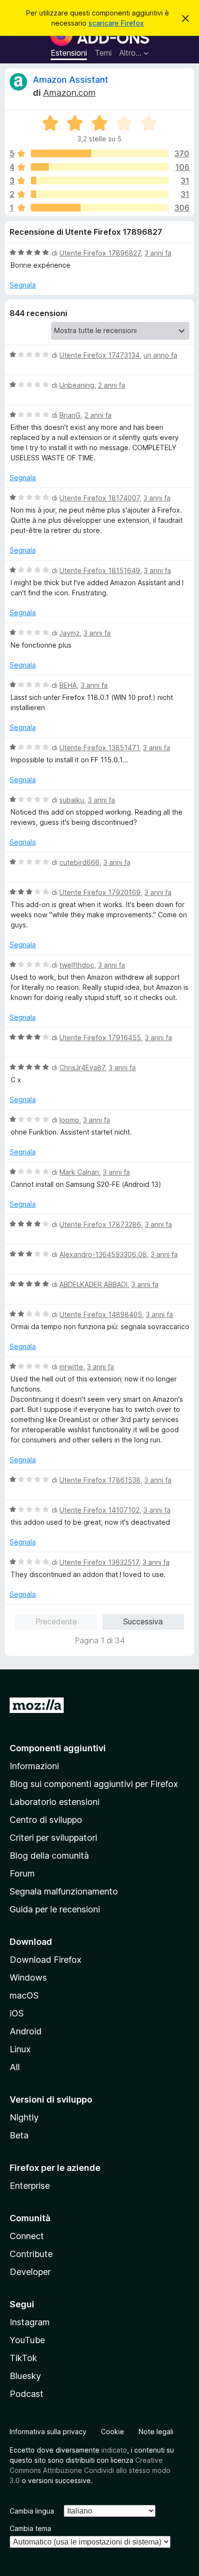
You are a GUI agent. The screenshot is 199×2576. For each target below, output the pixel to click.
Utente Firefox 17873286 (100, 1224)
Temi (103, 53)
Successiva (143, 1621)
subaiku (72, 800)
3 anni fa (158, 253)
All (15, 2067)
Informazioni (34, 1766)
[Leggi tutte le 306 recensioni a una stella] (100, 208)
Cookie (113, 2432)
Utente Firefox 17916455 (100, 1038)
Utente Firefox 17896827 (100, 253)
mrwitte (71, 1367)
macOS (24, 1995)
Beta (19, 2135)
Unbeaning (77, 385)
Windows (28, 1977)
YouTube (27, 2340)
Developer (30, 2272)
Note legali (156, 2432)
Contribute (31, 2254)
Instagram (30, 2322)
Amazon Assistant (71, 80)
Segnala (23, 285)
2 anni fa (112, 385)
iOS (17, 2013)
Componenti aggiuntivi (58, 1748)
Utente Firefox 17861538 (100, 1480)
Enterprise (30, 2186)
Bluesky (25, 2376)
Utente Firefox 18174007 (99, 498)
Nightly (24, 2117)
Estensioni (69, 53)
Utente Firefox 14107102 (99, 1510)
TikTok (23, 2358)
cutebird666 (79, 862)
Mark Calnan (79, 1172)
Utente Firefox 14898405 (101, 1314)
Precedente (56, 1621)
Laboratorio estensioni (55, 1802)
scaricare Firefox (116, 23)
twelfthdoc (77, 965)
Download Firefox (46, 1960)
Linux (20, 2049)
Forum (22, 1873)
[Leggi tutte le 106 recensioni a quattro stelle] (100, 167)
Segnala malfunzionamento (64, 1891)
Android (26, 2031)
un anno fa (160, 355)
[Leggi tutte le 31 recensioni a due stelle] (100, 194)
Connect (27, 2236)
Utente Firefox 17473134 (99, 355)
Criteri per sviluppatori (53, 1838)
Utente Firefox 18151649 (100, 570)
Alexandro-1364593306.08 (103, 1254)
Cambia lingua (32, 2511)
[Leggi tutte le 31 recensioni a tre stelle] (100, 181)
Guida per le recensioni (55, 1909)
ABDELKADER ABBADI (93, 1284)
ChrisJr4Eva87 (82, 1068)
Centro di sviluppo (46, 1820)
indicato (114, 2450)
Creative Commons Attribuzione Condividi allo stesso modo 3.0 (90, 2470)
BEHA (68, 685)
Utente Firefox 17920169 (100, 892)
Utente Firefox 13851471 (99, 748)
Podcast (27, 2394)
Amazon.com (69, 93)
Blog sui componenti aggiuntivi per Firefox (94, 1784)
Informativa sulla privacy (48, 2432)
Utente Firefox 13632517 (99, 1562)
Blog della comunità (49, 1856)
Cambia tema (30, 2528)
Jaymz (70, 633)
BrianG (70, 415)
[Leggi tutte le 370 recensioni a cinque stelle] (100, 153)
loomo (69, 1120)
